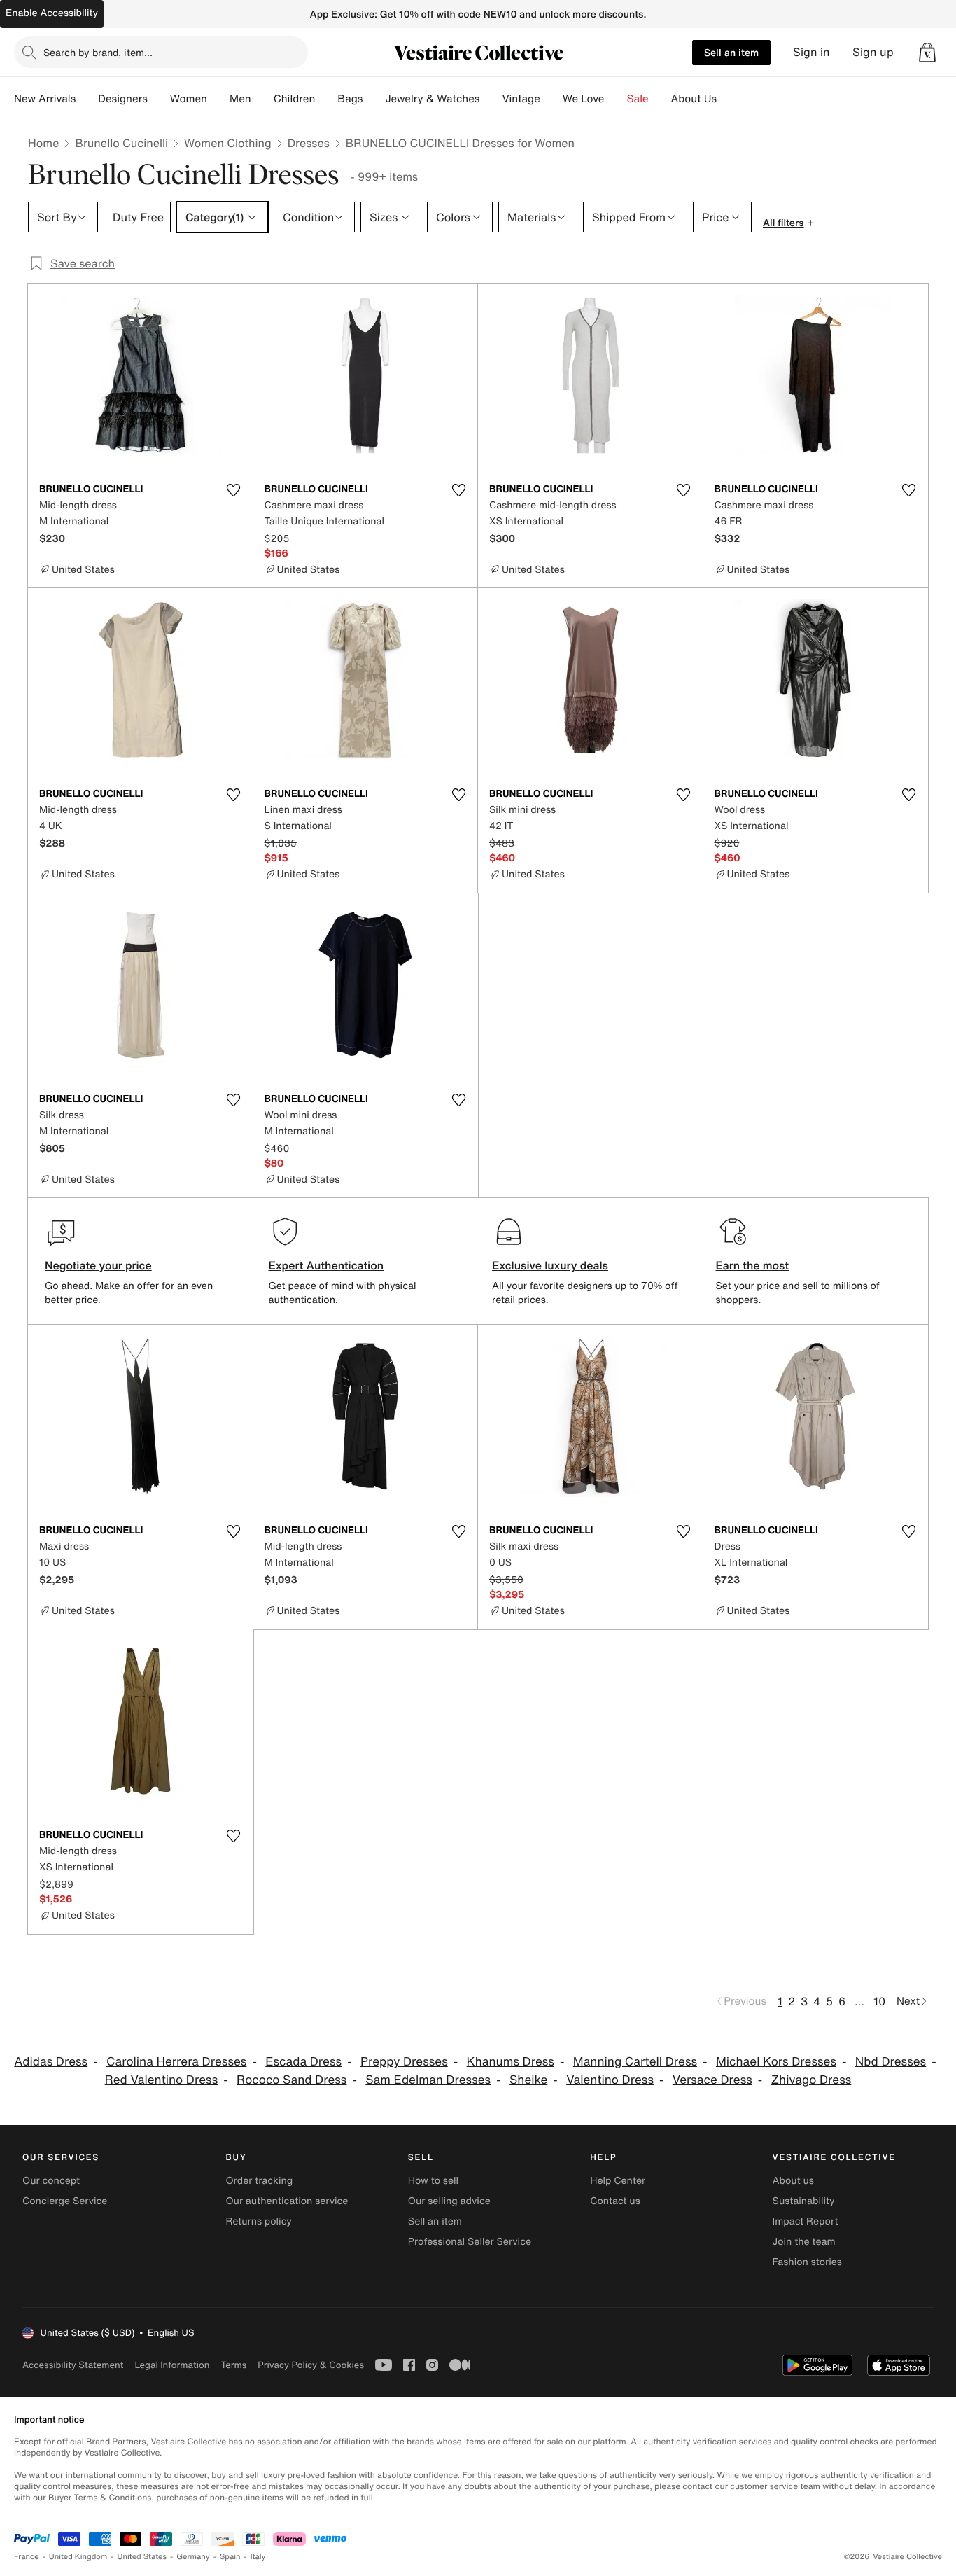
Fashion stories (807, 2262)
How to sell (433, 2181)
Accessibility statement (73, 2365)
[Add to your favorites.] (234, 490)
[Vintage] (551, 99)
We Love (584, 99)
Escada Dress (303, 2062)
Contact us (615, 2201)
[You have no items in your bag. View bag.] (927, 53)
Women (189, 99)
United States (142, 2557)
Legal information (172, 2365)
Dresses (309, 143)
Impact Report (806, 2221)
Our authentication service (287, 2201)
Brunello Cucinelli (121, 143)
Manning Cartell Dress (635, 2062)
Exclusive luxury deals (550, 1265)
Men (240, 99)
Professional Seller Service (470, 2242)
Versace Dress (712, 2080)
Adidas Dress (51, 2062)
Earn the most (753, 1265)
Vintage (521, 99)
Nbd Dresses (891, 2062)
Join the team (804, 2242)
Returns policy (258, 2221)
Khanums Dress (511, 2062)
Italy (258, 2557)
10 (879, 2001)
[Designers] (159, 99)
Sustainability (804, 2201)
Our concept (51, 2181)
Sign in (811, 52)
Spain (230, 2557)
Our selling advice (449, 2201)
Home (43, 143)
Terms (233, 2365)
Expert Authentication (326, 1265)
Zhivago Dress (811, 2080)
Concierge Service (65, 2201)
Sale (638, 99)
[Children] (326, 99)
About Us (694, 99)
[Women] (218, 99)
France (27, 2557)
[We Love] (616, 99)
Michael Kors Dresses (776, 2062)
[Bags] (374, 99)
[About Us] (728, 99)
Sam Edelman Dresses (428, 2080)
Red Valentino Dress (162, 2080)
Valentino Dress (610, 2080)
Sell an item (731, 52)
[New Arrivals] (87, 99)
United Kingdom (78, 2557)
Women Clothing (228, 143)
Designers (123, 99)
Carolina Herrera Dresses (176, 2062)
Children (295, 99)
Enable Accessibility (52, 13)
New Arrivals (45, 99)
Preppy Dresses (404, 2062)
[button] (927, 53)
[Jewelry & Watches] (491, 99)
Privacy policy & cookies (311, 2365)
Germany (193, 2557)
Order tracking (259, 2181)
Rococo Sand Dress (291, 2080)
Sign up (873, 52)
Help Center (618, 2181)
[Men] (262, 99)
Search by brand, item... (98, 52)
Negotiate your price (98, 1265)
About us (793, 2181)
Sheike (528, 2080)
